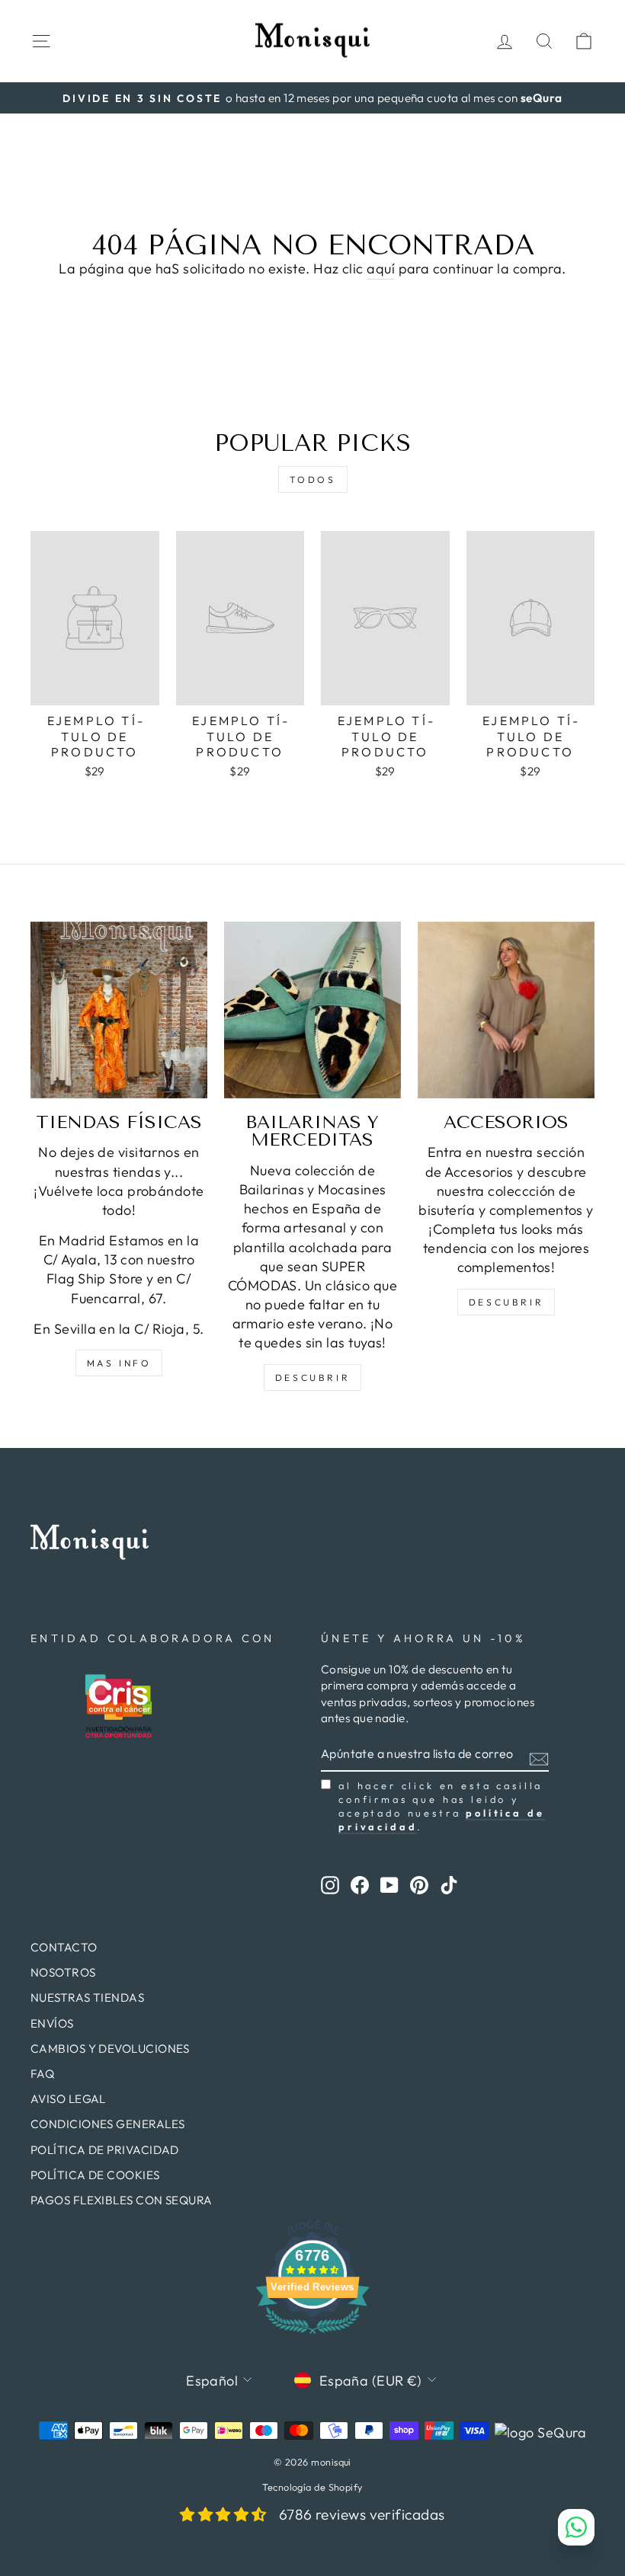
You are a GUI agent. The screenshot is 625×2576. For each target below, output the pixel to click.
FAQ (42, 2074)
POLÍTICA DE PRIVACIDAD (105, 2150)
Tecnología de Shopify (312, 2487)
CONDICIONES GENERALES (107, 2124)
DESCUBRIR (312, 1377)
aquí (381, 268)
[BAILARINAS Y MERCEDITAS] (312, 1010)
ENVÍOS (52, 2023)
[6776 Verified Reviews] (312, 2336)
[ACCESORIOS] (506, 1010)
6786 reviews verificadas (362, 2514)
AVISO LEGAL (68, 2099)
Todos (313, 479)
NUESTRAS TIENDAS (87, 1998)
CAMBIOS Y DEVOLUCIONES (110, 2049)
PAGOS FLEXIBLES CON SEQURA (122, 2200)
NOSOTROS (63, 1972)
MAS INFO (119, 1363)
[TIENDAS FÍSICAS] (119, 1010)
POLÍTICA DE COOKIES (95, 2175)
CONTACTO (64, 1947)
